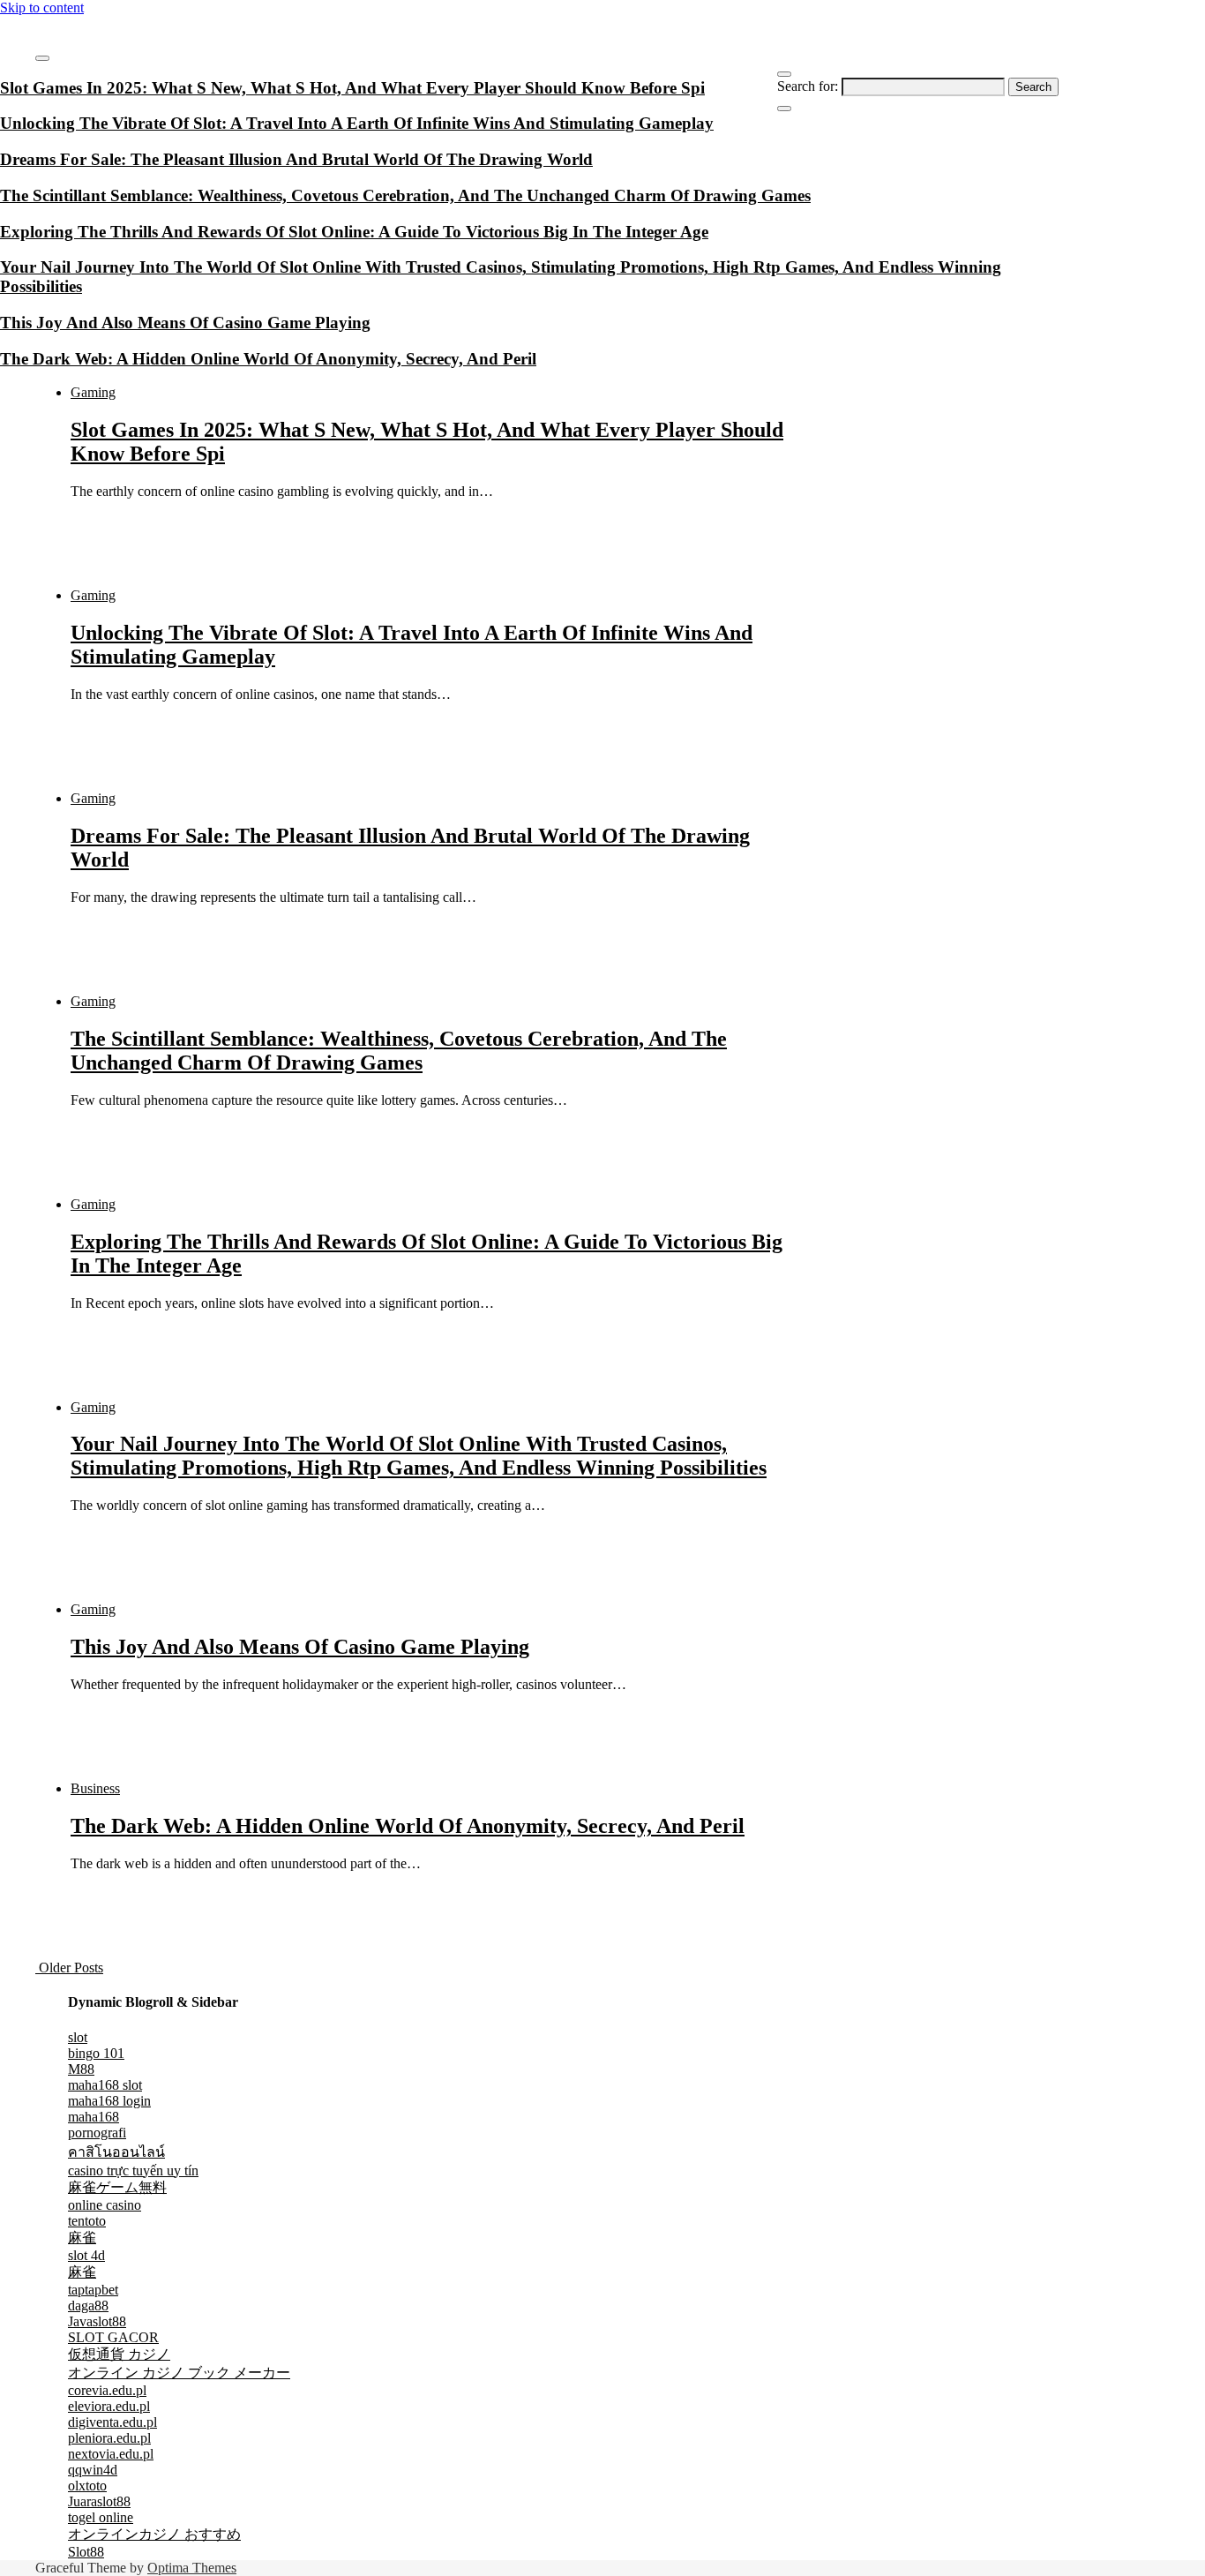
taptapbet (93, 2290)
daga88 (88, 2306)
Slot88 (86, 2552)
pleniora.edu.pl (109, 2438)
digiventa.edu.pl (112, 2422)
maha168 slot (105, 2085)
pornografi (97, 2133)
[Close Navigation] (784, 109)
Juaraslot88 (99, 2501)
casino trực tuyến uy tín (133, 2170)
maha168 (94, 2117)
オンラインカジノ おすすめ (154, 2534)
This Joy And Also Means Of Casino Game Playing (300, 1647)
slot (78, 2037)
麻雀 (82, 2238)
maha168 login (109, 2101)
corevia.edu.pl (107, 2390)
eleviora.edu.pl (109, 2406)
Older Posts (69, 1968)
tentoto (87, 2221)
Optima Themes (192, 2568)
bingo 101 (96, 2053)
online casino (105, 2205)
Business (95, 1788)
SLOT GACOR (113, 2337)
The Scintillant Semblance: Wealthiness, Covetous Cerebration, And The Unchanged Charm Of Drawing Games (399, 1051)
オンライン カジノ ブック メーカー (179, 2373)
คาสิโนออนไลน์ (116, 2152)
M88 (81, 2069)
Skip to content (42, 8)
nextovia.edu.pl (111, 2454)
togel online (101, 2517)
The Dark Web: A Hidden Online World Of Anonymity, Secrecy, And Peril (408, 1826)
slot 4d (86, 2255)
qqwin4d (93, 2470)
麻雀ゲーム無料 (117, 2187)
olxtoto (87, 2486)
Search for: (808, 86)
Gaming (93, 392)
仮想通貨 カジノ (119, 2354)
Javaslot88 (97, 2321)
